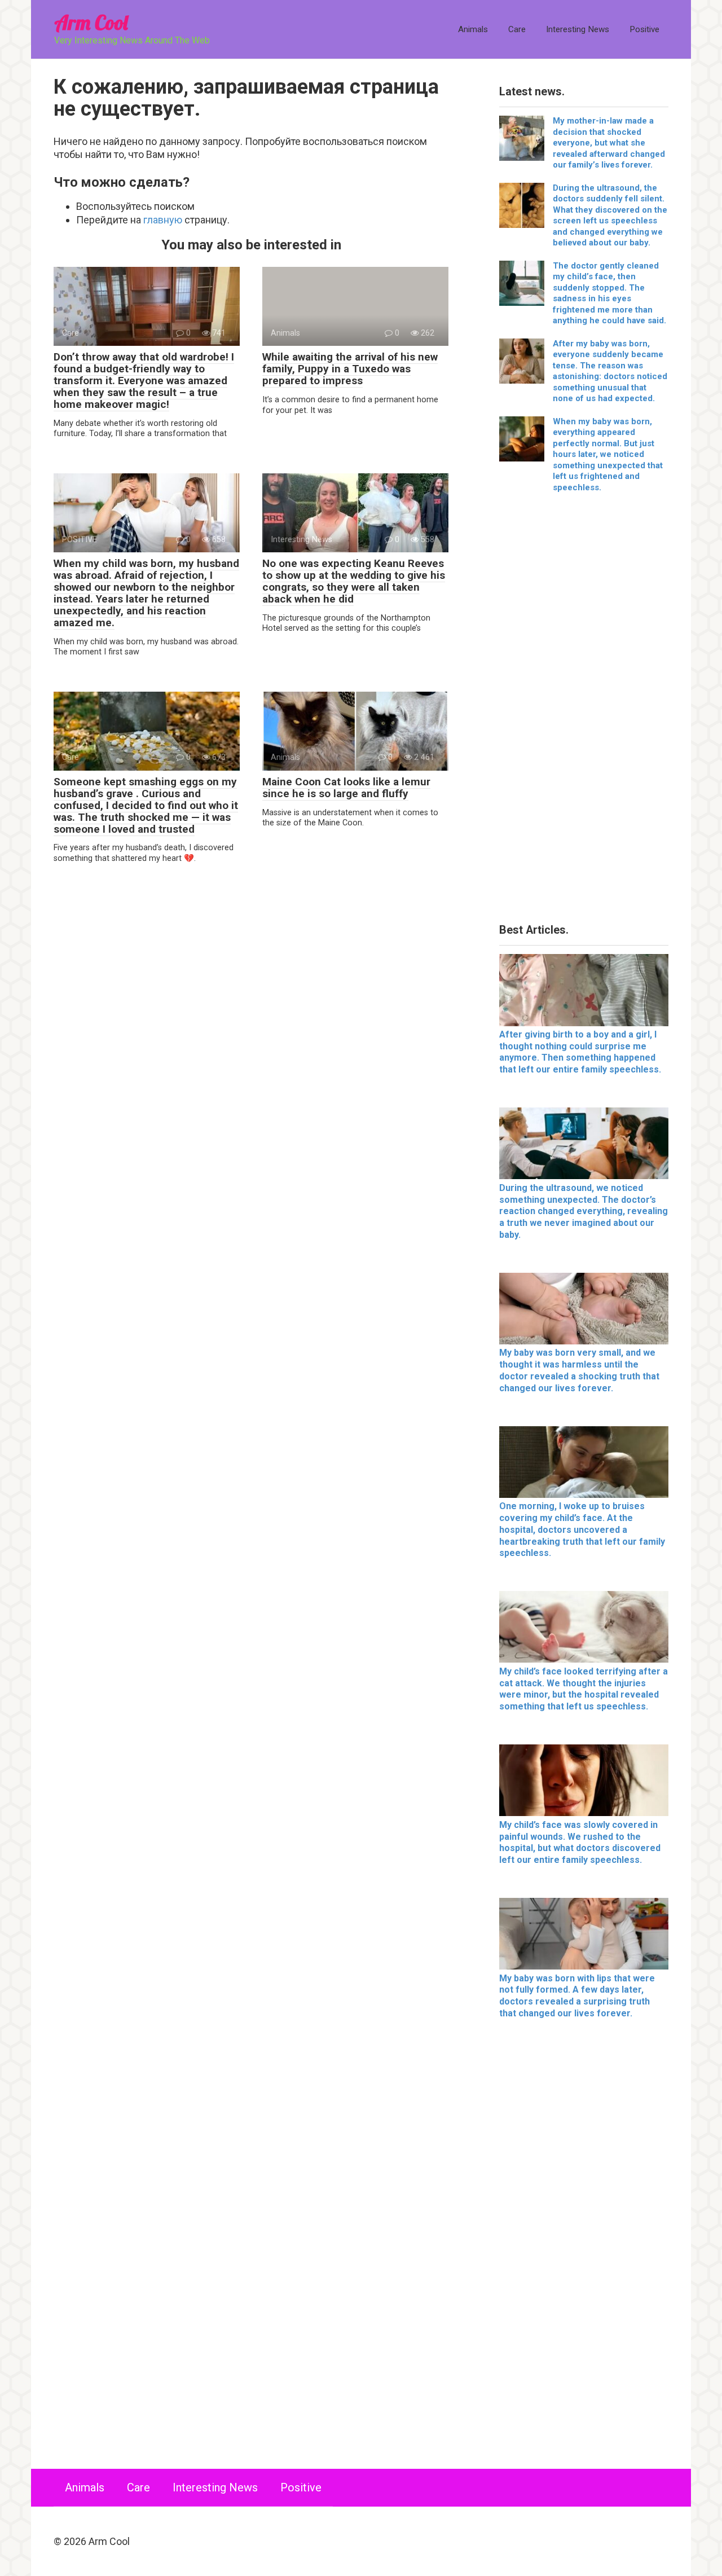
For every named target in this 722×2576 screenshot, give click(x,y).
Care (517, 29)
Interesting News (578, 29)
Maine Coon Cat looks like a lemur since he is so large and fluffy (346, 788)
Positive (644, 29)
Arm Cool (91, 22)
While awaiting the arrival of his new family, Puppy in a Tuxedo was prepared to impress (350, 369)
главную (163, 220)
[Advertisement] (584, 712)
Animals (473, 29)
